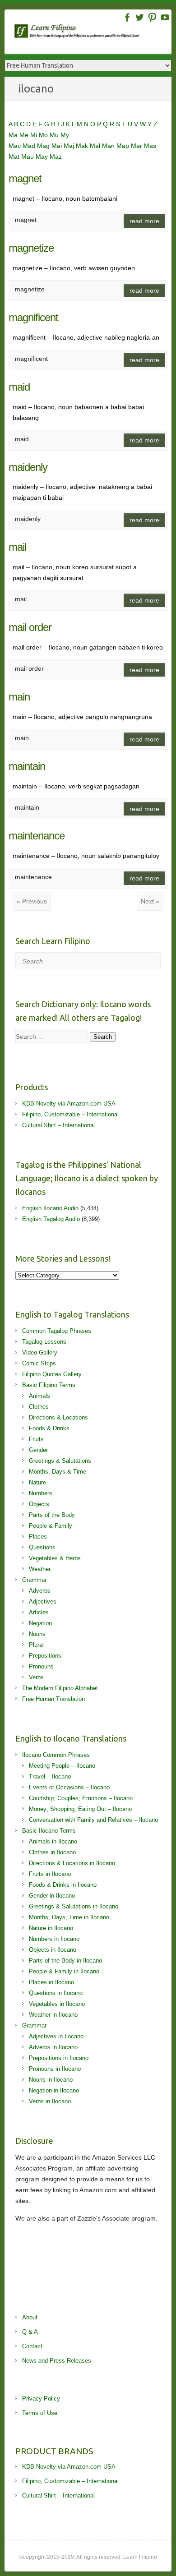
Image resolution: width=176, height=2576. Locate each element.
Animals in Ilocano (53, 1841)
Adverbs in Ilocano (53, 2047)
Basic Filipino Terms (49, 1385)
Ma (14, 135)
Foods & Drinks (49, 1428)
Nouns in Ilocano (51, 2080)
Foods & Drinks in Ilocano (63, 1885)
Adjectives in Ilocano (56, 2036)
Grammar (34, 1580)
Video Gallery (40, 1353)
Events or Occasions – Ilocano (69, 1787)
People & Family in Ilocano (64, 1971)
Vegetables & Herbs (55, 1558)
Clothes (39, 1407)
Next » (150, 901)
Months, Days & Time (58, 1472)
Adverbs (40, 1591)
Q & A (30, 2332)
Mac (16, 146)
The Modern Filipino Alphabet (60, 1688)
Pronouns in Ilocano (55, 2069)
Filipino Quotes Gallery (52, 1374)
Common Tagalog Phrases (57, 1331)
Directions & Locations (58, 1417)
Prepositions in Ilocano (59, 2058)
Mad (30, 146)
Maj (70, 146)
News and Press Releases (57, 2361)
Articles (39, 1612)
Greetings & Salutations (60, 1461)
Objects (39, 1504)
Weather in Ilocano (53, 2015)
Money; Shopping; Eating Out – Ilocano (80, 1809)
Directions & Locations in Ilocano (72, 1863)
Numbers (41, 1493)
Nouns (37, 1634)
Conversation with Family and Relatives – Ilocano (93, 1820)
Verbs (36, 1677)
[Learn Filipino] (93, 33)
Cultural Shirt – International (58, 1125)
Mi (35, 135)
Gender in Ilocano (52, 1896)
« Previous (32, 901)
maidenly (28, 467)
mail (17, 547)
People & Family (51, 1526)
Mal (96, 146)
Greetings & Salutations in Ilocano (74, 1906)
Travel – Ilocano (50, 1776)
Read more (144, 221)
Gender (38, 1450)
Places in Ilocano (51, 1982)
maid (19, 387)
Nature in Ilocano (51, 1928)
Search (103, 1037)
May (43, 157)
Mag (44, 146)
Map (124, 146)
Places (38, 1537)
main (19, 697)
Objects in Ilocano (53, 1950)
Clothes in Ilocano (52, 1852)
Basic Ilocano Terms (49, 1831)
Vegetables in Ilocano (57, 2004)
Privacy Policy (41, 2399)
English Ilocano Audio (50, 1208)
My (65, 135)
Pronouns (41, 1666)
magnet (25, 178)
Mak (83, 146)
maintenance (37, 836)
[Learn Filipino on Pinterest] (152, 17)
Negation (40, 1623)
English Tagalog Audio (51, 1219)
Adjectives (43, 1601)
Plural (36, 1645)
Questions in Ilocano (56, 1993)
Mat (15, 157)
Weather (40, 1569)
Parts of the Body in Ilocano (65, 1961)
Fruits (36, 1439)
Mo (44, 135)
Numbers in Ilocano (54, 1939)
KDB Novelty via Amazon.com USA (69, 1104)
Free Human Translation (53, 1699)
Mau (28, 157)
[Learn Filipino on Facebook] (127, 17)
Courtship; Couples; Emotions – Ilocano (81, 1798)
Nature (37, 1482)
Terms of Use (40, 2413)
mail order (30, 627)
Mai (58, 146)
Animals (39, 1396)
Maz (56, 157)
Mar (137, 146)
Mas (150, 146)
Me (25, 135)
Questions (42, 1547)
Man (109, 146)
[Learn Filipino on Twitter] (140, 17)
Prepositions (45, 1656)
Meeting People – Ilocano (62, 1766)
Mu (55, 135)
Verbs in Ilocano (50, 2101)
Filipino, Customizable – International (70, 1114)
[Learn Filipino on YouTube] (165, 17)
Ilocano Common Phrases (56, 1755)
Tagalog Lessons (44, 1342)
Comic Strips (39, 1363)
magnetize (31, 248)
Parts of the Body (52, 1515)
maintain (27, 766)
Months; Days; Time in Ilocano (69, 1917)
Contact (32, 2346)
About (30, 2317)
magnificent (33, 317)
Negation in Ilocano (54, 2090)
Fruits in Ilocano (50, 1874)
